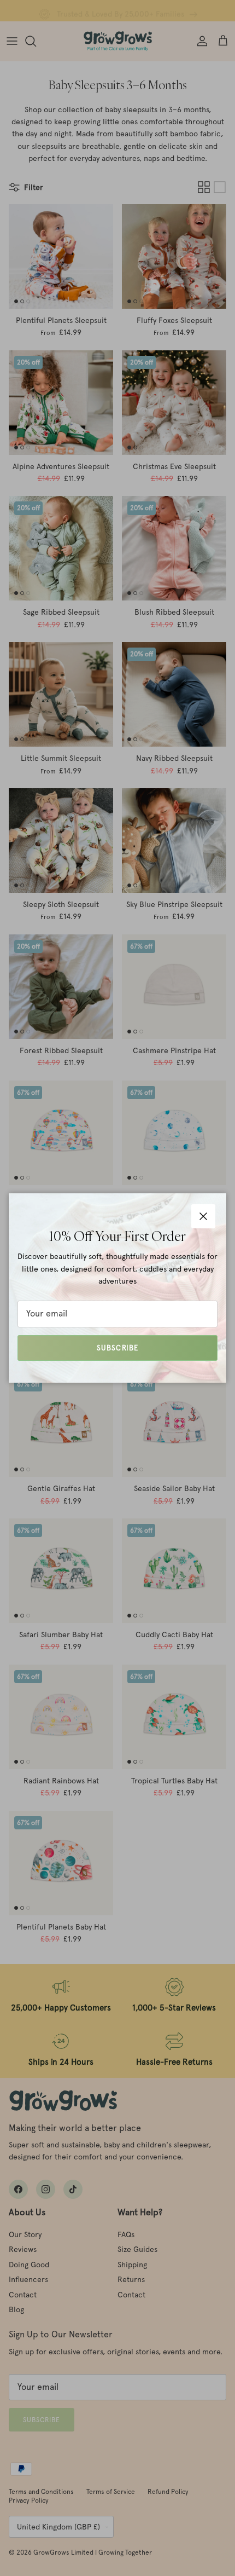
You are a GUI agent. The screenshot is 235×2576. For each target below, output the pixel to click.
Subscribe (117, 1348)
